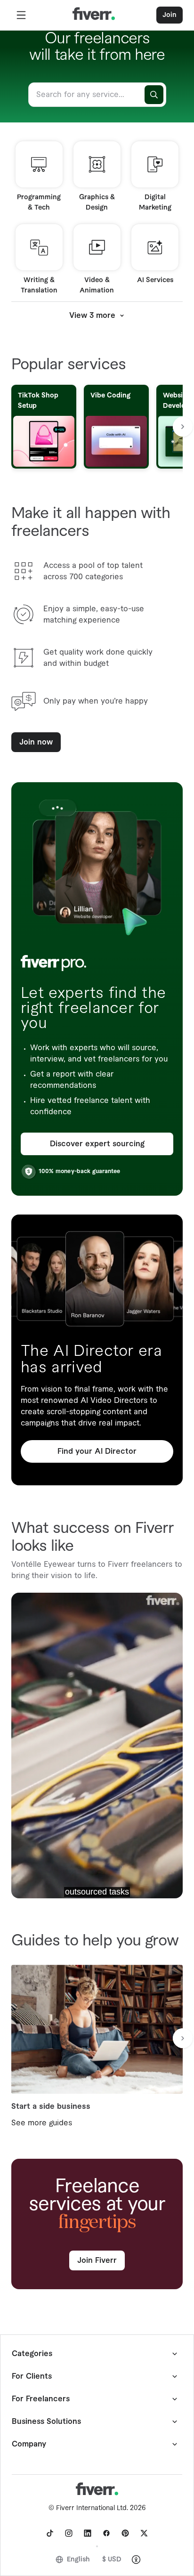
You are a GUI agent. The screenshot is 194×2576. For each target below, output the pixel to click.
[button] (21, 15)
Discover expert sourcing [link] (97, 1144)
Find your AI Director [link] (97, 1451)
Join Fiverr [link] (97, 2260)
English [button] (78, 2560)
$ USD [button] (112, 2560)
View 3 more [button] (92, 316)
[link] (50, 2533)
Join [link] (170, 15)
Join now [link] (36, 742)
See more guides (42, 2123)
